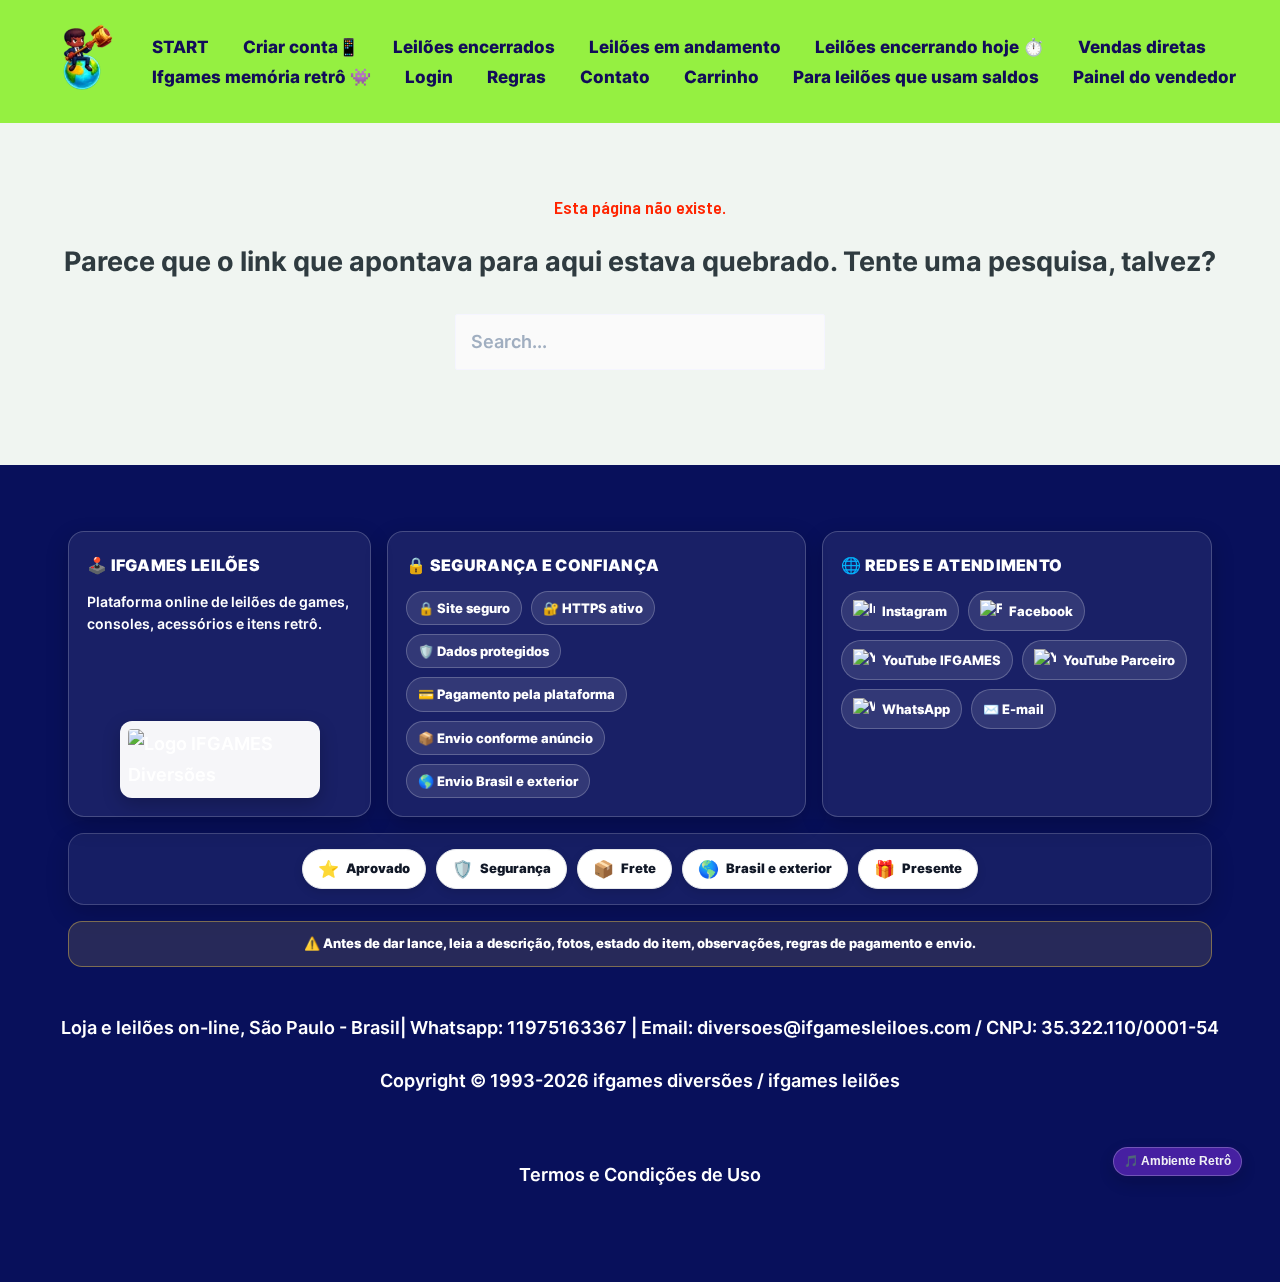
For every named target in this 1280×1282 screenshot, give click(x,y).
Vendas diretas (1142, 47)
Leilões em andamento (685, 47)
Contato (615, 77)
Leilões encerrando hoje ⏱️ (929, 47)
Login (429, 77)
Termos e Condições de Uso (640, 1174)
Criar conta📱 (301, 47)
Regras (516, 77)
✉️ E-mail (1013, 709)
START (180, 47)
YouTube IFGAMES (941, 660)
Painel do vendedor (1154, 77)
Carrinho (721, 77)
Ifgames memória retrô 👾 (261, 77)
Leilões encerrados (474, 47)
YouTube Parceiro (1119, 660)
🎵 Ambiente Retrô (1177, 1161)
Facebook (1041, 611)
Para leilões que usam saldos (916, 77)
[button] (364, 869)
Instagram (914, 611)
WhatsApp (916, 709)
